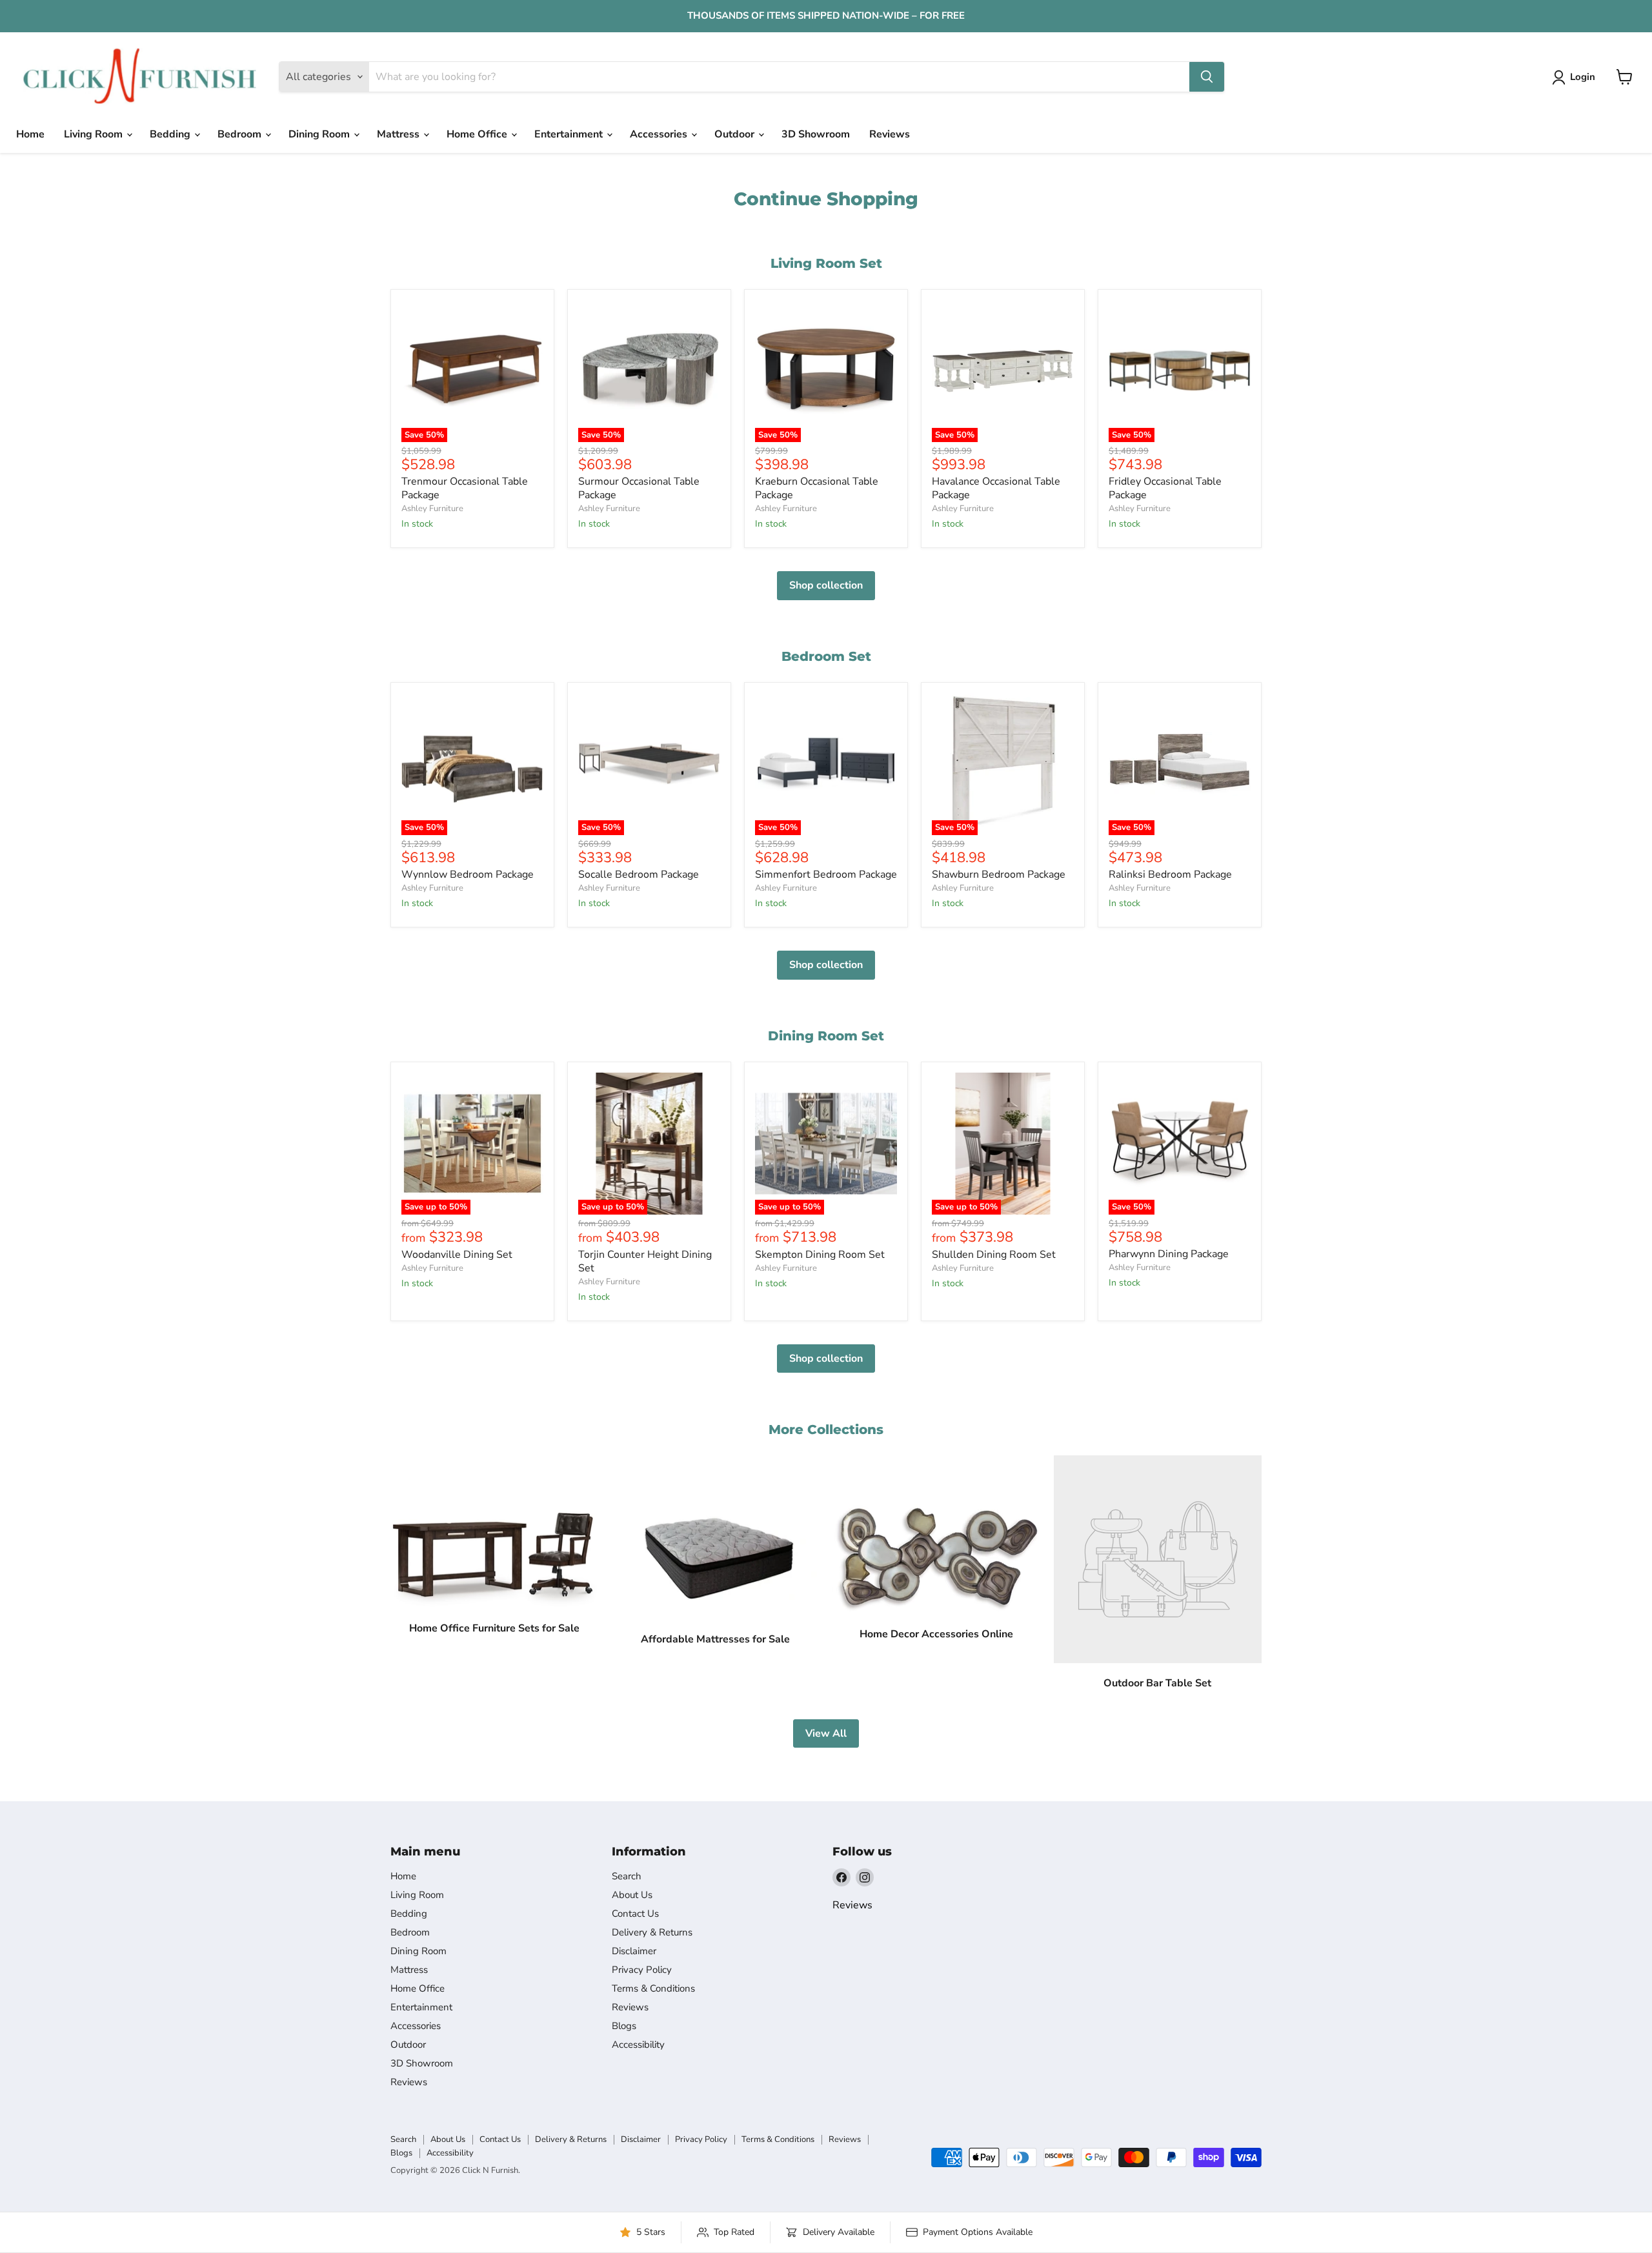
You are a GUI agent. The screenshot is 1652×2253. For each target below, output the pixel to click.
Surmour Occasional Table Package (639, 488)
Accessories (660, 134)
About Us (632, 1895)
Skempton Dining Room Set (820, 1255)
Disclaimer (634, 1951)
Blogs (624, 2026)
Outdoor (736, 134)
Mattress (399, 134)
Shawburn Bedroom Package (999, 874)
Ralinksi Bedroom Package (1170, 874)
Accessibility (638, 2045)
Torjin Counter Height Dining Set (645, 1261)
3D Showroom (816, 134)
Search (627, 1876)
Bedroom (241, 134)
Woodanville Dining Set (457, 1255)
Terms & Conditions (653, 1988)
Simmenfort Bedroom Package (826, 874)
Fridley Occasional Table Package (1165, 488)
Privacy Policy (642, 1970)
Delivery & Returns (652, 1932)
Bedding (171, 134)
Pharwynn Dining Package (1169, 1254)
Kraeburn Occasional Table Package (817, 488)
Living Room (95, 134)
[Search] (1207, 77)
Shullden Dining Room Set (994, 1255)
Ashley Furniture (432, 509)
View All (826, 1733)
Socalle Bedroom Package (639, 874)
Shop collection (826, 585)
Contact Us (635, 1914)
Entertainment (570, 134)
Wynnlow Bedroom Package (468, 874)
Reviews (890, 134)
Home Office (478, 134)
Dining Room (320, 134)
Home (30, 134)
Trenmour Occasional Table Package (465, 488)
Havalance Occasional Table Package (996, 488)
